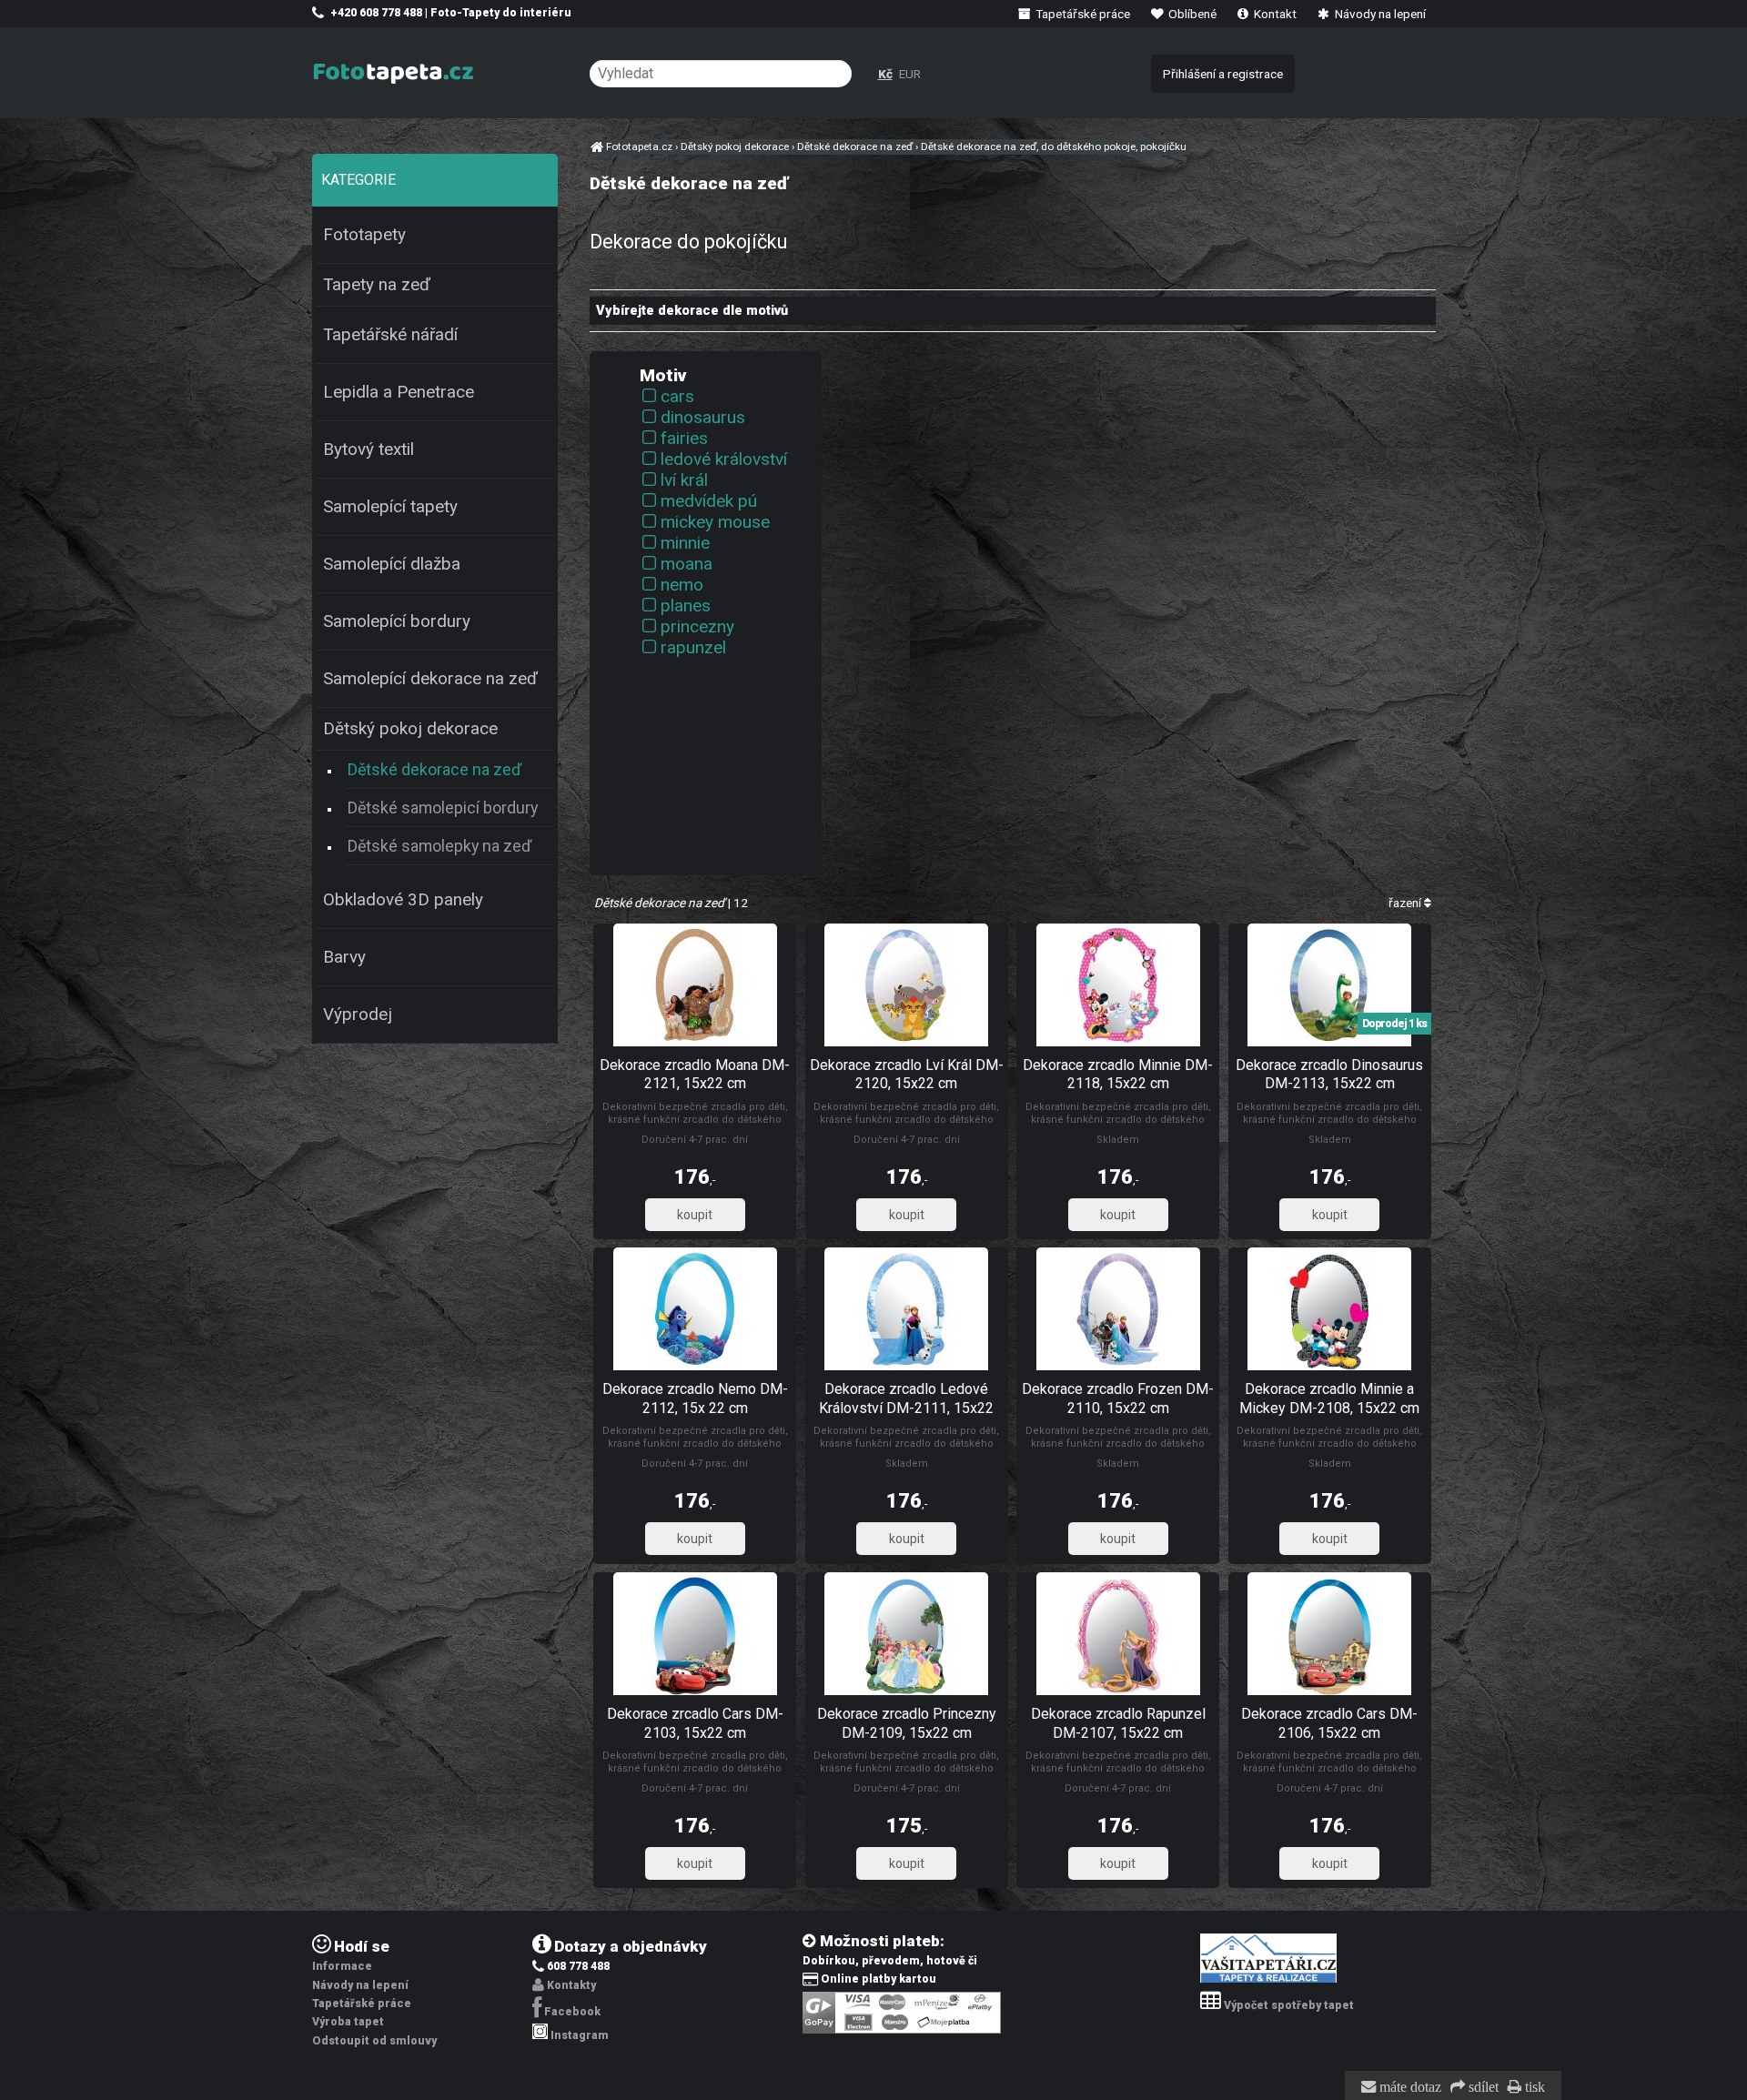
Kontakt (1274, 14)
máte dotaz (1409, 2087)
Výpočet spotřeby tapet (1289, 2005)
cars (677, 396)
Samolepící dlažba (392, 564)
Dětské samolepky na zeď (439, 846)
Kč (885, 74)
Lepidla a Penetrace (399, 392)
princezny (697, 626)
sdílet (1482, 2087)
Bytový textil (369, 449)
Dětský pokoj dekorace (410, 729)
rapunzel (693, 647)
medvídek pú (709, 501)
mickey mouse (715, 522)
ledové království (724, 459)
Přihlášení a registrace (1223, 74)
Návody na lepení (1379, 14)
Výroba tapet (348, 2022)
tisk (1533, 2087)
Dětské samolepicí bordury (443, 808)
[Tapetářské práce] (1268, 1979)
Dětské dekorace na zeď (434, 769)
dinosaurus (703, 417)
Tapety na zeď (377, 285)
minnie (685, 543)
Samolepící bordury (397, 621)
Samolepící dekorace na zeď (430, 679)
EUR (910, 74)
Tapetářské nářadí (390, 335)
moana (687, 564)
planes (686, 606)
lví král (684, 480)
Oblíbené (1191, 14)
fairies (684, 438)
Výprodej (358, 1015)
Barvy (344, 957)
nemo (682, 585)
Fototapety (364, 235)
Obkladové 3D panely (403, 900)
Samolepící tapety (390, 507)
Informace (342, 1966)
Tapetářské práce (1081, 14)
